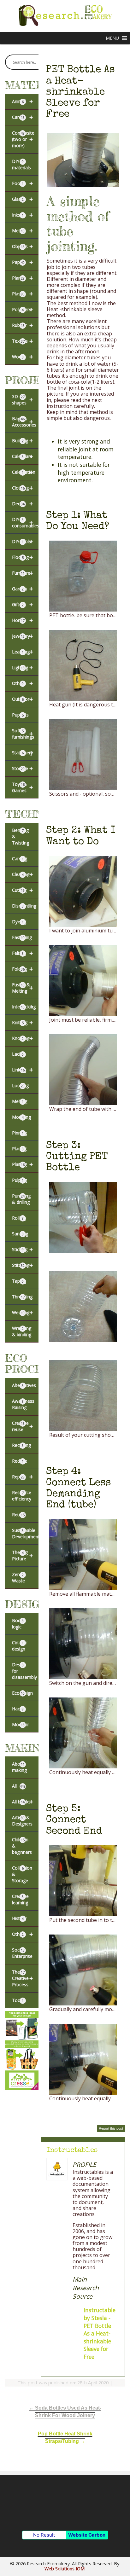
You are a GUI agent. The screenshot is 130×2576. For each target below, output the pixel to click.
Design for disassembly (24, 1671)
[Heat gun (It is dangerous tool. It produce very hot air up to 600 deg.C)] (83, 698)
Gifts (22, 604)
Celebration (24, 472)
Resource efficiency (22, 1496)
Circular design (20, 1646)
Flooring (22, 557)
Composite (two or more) (23, 139)
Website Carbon (87, 2535)
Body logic (18, 1624)
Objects (22, 246)
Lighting (22, 667)
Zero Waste (18, 1578)
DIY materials (21, 164)
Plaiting (22, 1164)
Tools (18, 2000)
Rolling (19, 1218)
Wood (22, 357)
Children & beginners (22, 1846)
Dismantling (24, 906)
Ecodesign (22, 1693)
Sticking (22, 1249)
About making (19, 1767)
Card (22, 117)
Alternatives (24, 1385)
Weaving (22, 1312)
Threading (22, 1297)
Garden (22, 589)
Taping (19, 1281)
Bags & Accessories (24, 422)
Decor (22, 504)
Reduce (20, 1461)
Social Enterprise (22, 1953)
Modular (21, 1724)
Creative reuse (22, 1426)
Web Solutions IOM (65, 2569)
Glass (22, 199)
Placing (19, 1149)
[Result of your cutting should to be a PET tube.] (83, 1428)
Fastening (22, 937)
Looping (20, 1085)
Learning (22, 652)
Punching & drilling (21, 1199)
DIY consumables (25, 522)
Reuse (18, 1514)
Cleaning (22, 874)
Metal (22, 231)
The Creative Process (22, 1978)
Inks (22, 215)
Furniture (22, 573)
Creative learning (20, 1899)
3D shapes (22, 400)
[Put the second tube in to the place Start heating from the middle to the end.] (83, 1913)
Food (22, 183)
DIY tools (22, 541)
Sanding (20, 1234)
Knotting (22, 1038)
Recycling (21, 1445)
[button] (112, 38)
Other (22, 683)
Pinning (19, 1133)
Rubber (22, 325)
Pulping (19, 1180)
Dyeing (19, 922)
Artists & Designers (22, 1821)
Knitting (22, 1022)
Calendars (22, 456)
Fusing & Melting (22, 988)
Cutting (22, 890)
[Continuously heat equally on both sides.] (83, 1766)
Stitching (22, 1265)
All (19, 1786)
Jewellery (22, 636)
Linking (22, 1070)
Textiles (22, 341)
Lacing (19, 1054)
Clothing (22, 488)
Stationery (22, 753)
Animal (22, 101)
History (19, 1918)
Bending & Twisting (21, 836)
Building (22, 441)
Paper (22, 262)
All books (22, 1802)
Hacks (18, 1709)
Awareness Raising (23, 1404)
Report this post (111, 2128)
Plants (22, 278)
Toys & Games (22, 787)
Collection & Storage (22, 1874)
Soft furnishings (23, 734)
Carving (20, 859)
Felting (22, 953)
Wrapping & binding (22, 1331)
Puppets (20, 715)
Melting (20, 1101)
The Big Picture (22, 1555)
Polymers (22, 309)
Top (124, 2570)
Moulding (21, 1117)
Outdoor (22, 699)
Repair (22, 1477)
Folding (22, 969)
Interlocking (24, 1007)
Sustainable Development (25, 1533)
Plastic (22, 294)
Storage (22, 768)
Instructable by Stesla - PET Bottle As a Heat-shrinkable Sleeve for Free (100, 2333)
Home (22, 620)
